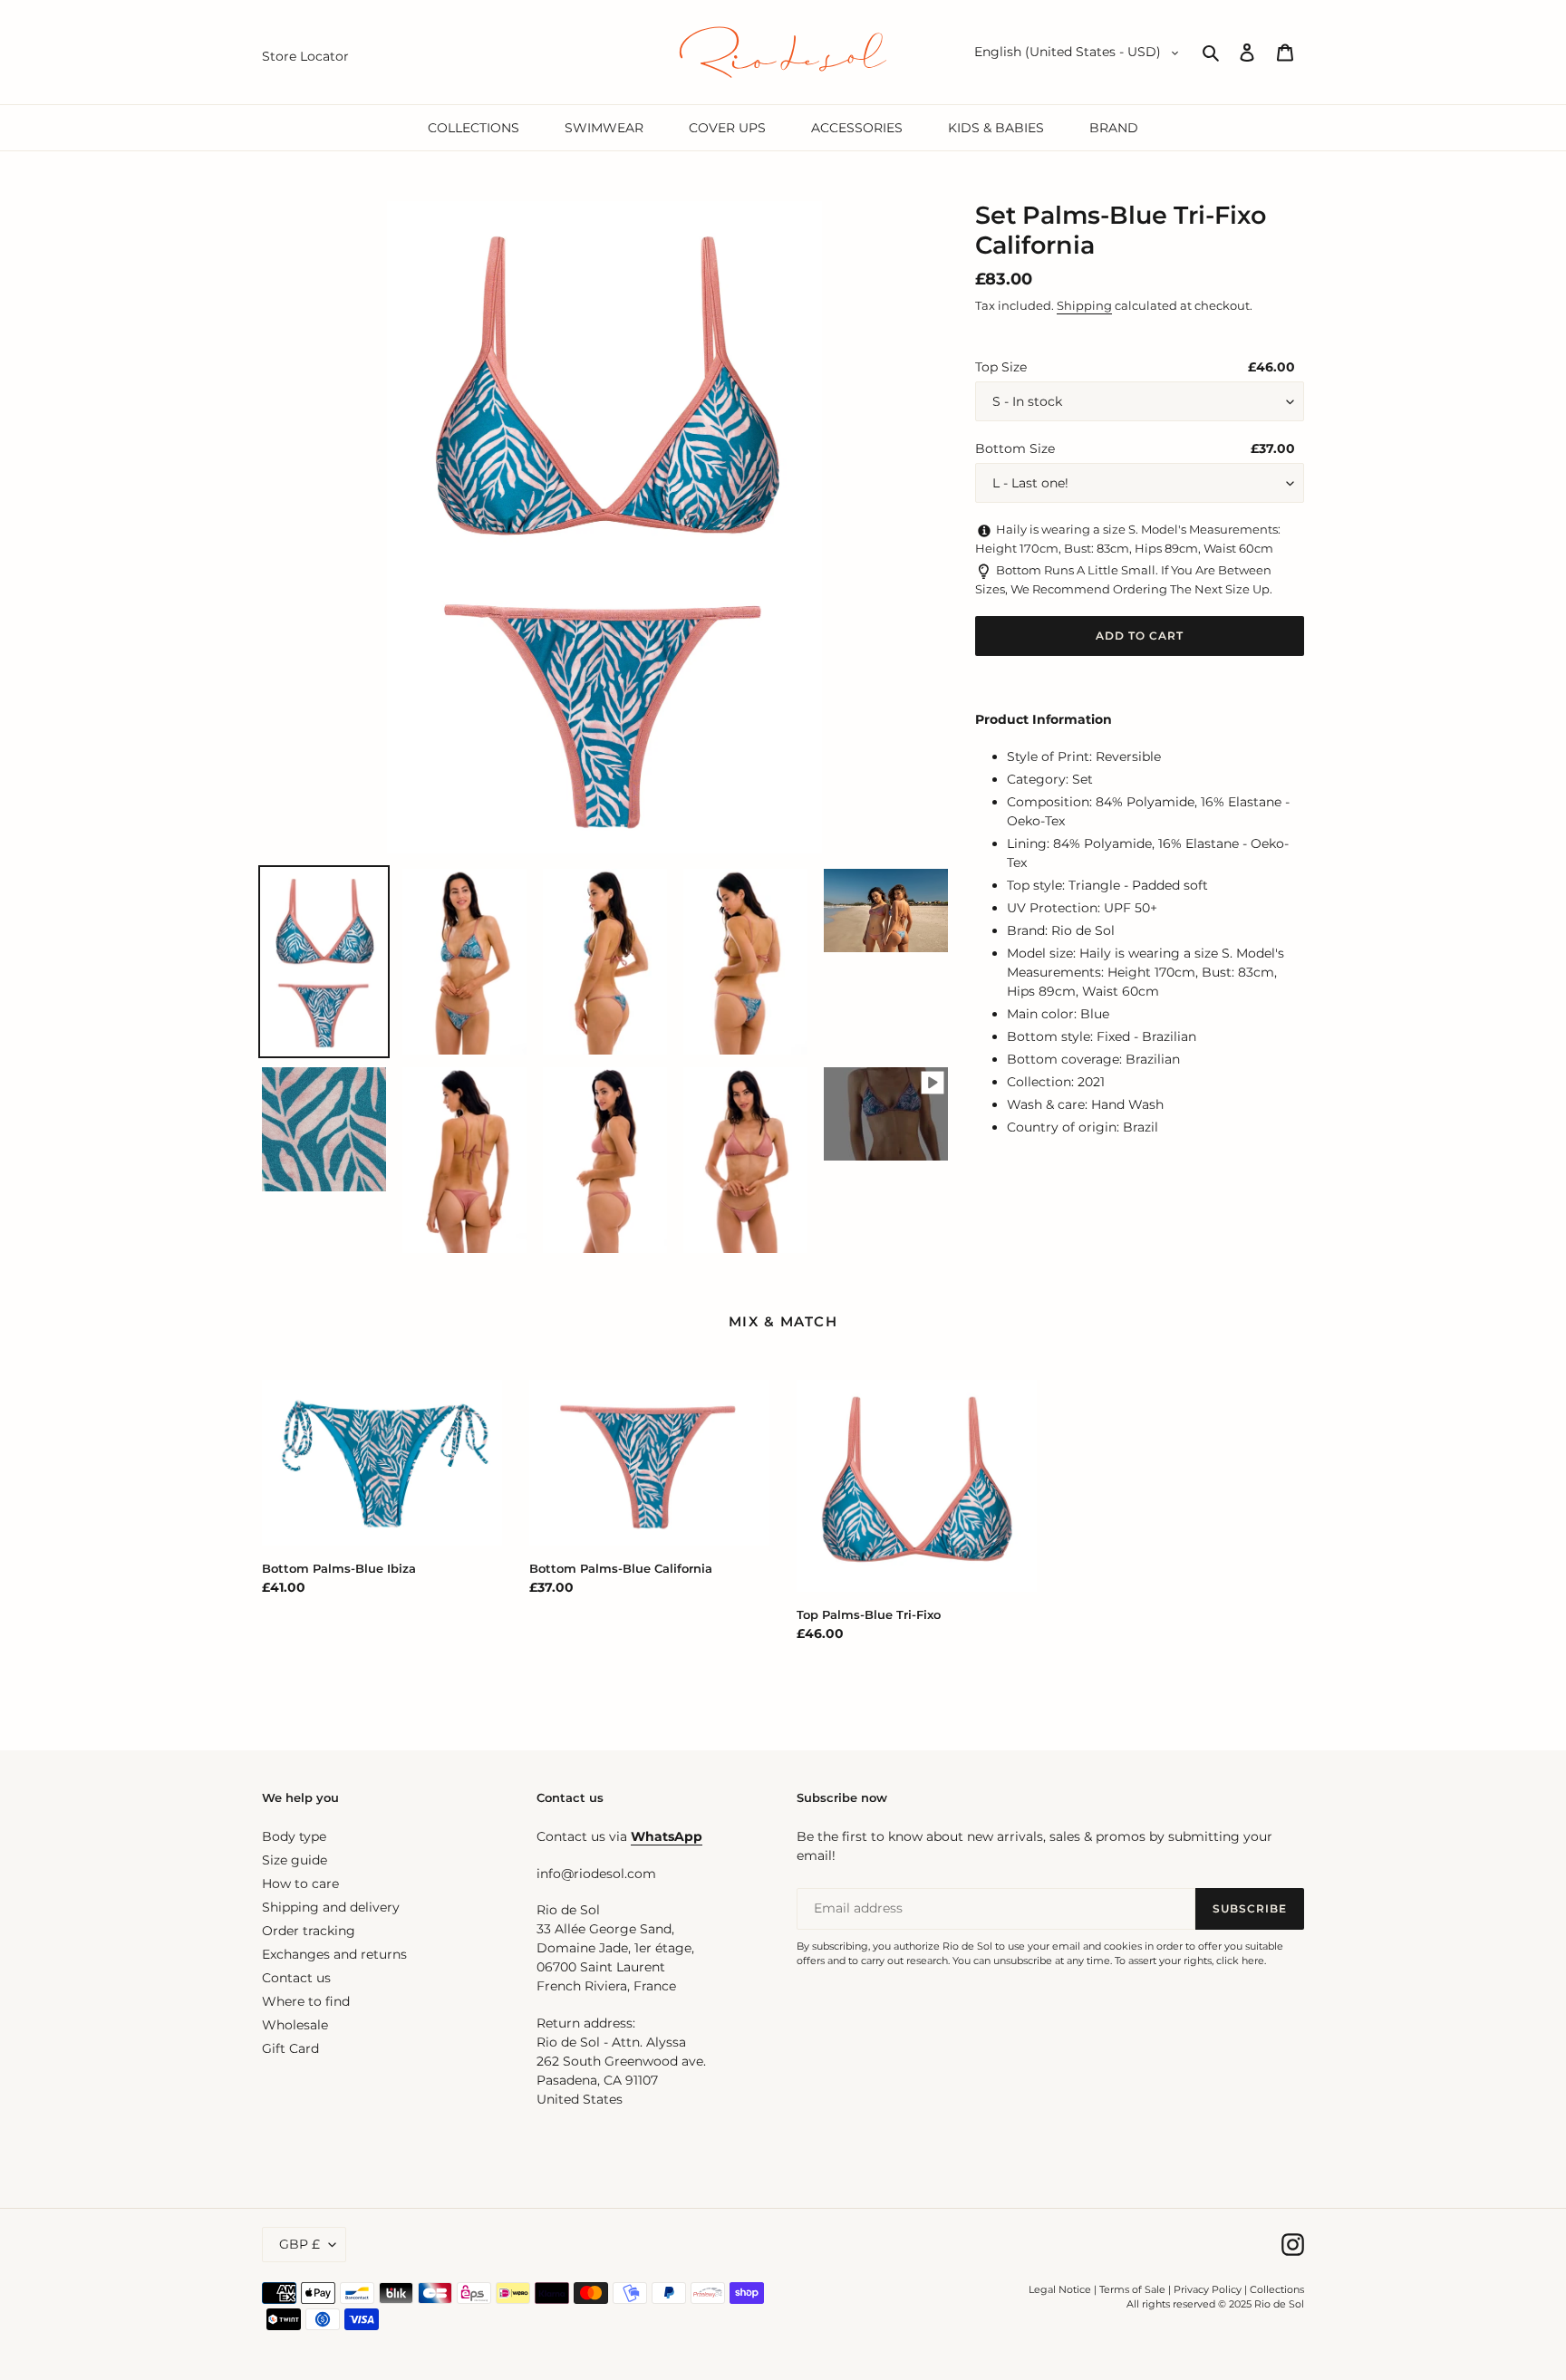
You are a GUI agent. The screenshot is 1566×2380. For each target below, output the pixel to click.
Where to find (306, 2001)
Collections (1277, 2289)
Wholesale (295, 2025)
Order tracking (309, 1931)
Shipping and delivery (331, 1907)
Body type (294, 1836)
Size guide (295, 1860)
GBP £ (300, 2244)
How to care (300, 1884)
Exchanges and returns (334, 1954)
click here (1240, 1961)
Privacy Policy (1209, 2289)
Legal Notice (1060, 2289)
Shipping (1084, 305)
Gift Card (290, 2048)
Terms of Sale (1132, 2289)
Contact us (296, 1978)
